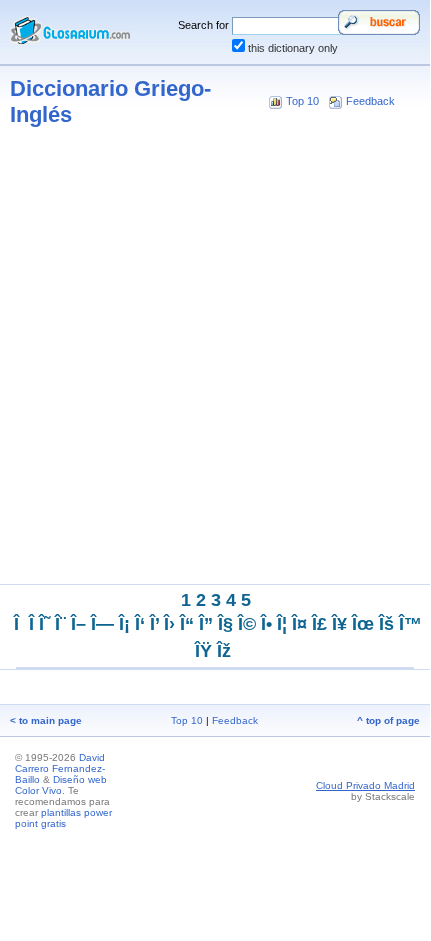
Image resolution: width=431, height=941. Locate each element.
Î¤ (299, 624)
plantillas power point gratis (63, 818)
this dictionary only (293, 48)
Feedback (370, 101)
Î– (78, 624)
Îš (386, 624)
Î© (247, 624)
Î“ (187, 624)
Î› (169, 624)
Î (31, 624)
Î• (266, 624)
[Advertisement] (215, 361)
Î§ (225, 624)
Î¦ (282, 624)
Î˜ (44, 624)
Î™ (410, 624)
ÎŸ (203, 651)
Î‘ (140, 624)
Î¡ (124, 624)
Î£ (319, 624)
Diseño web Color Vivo (61, 785)
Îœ (363, 624)
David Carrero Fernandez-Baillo (60, 768)
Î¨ (60, 624)
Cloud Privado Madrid (365, 785)
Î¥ (339, 624)
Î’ (154, 624)
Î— (102, 624)
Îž (224, 651)
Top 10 (302, 101)
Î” (206, 624)
